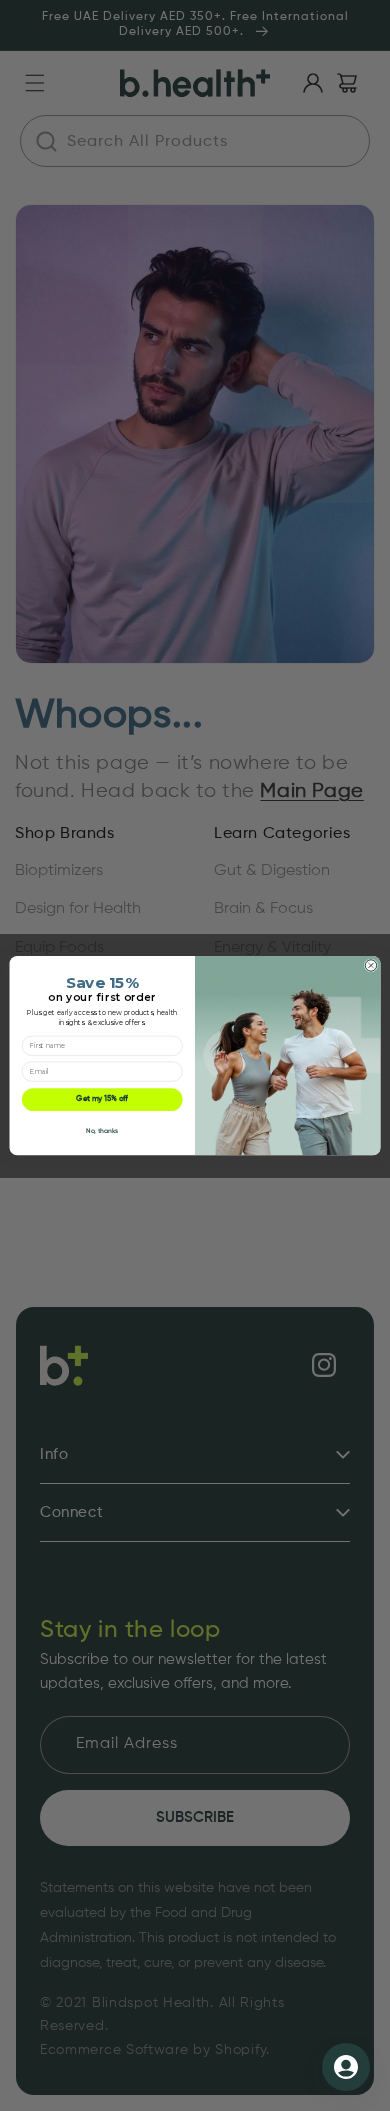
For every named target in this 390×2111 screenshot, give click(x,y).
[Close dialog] (370, 965)
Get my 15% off (102, 1100)
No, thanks (102, 1131)
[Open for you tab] (346, 2067)
